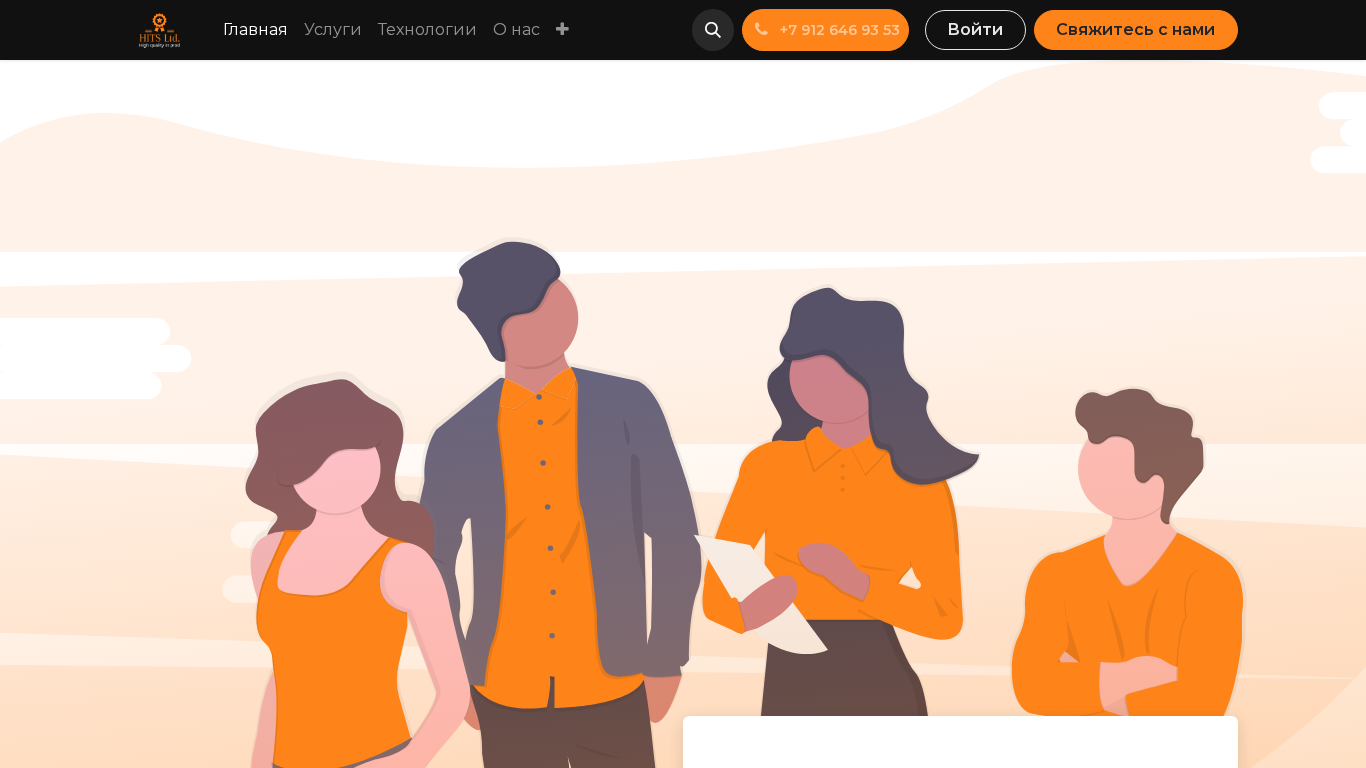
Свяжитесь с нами (1135, 29)
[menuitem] (255, 30)
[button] (713, 30)
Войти (975, 29)
